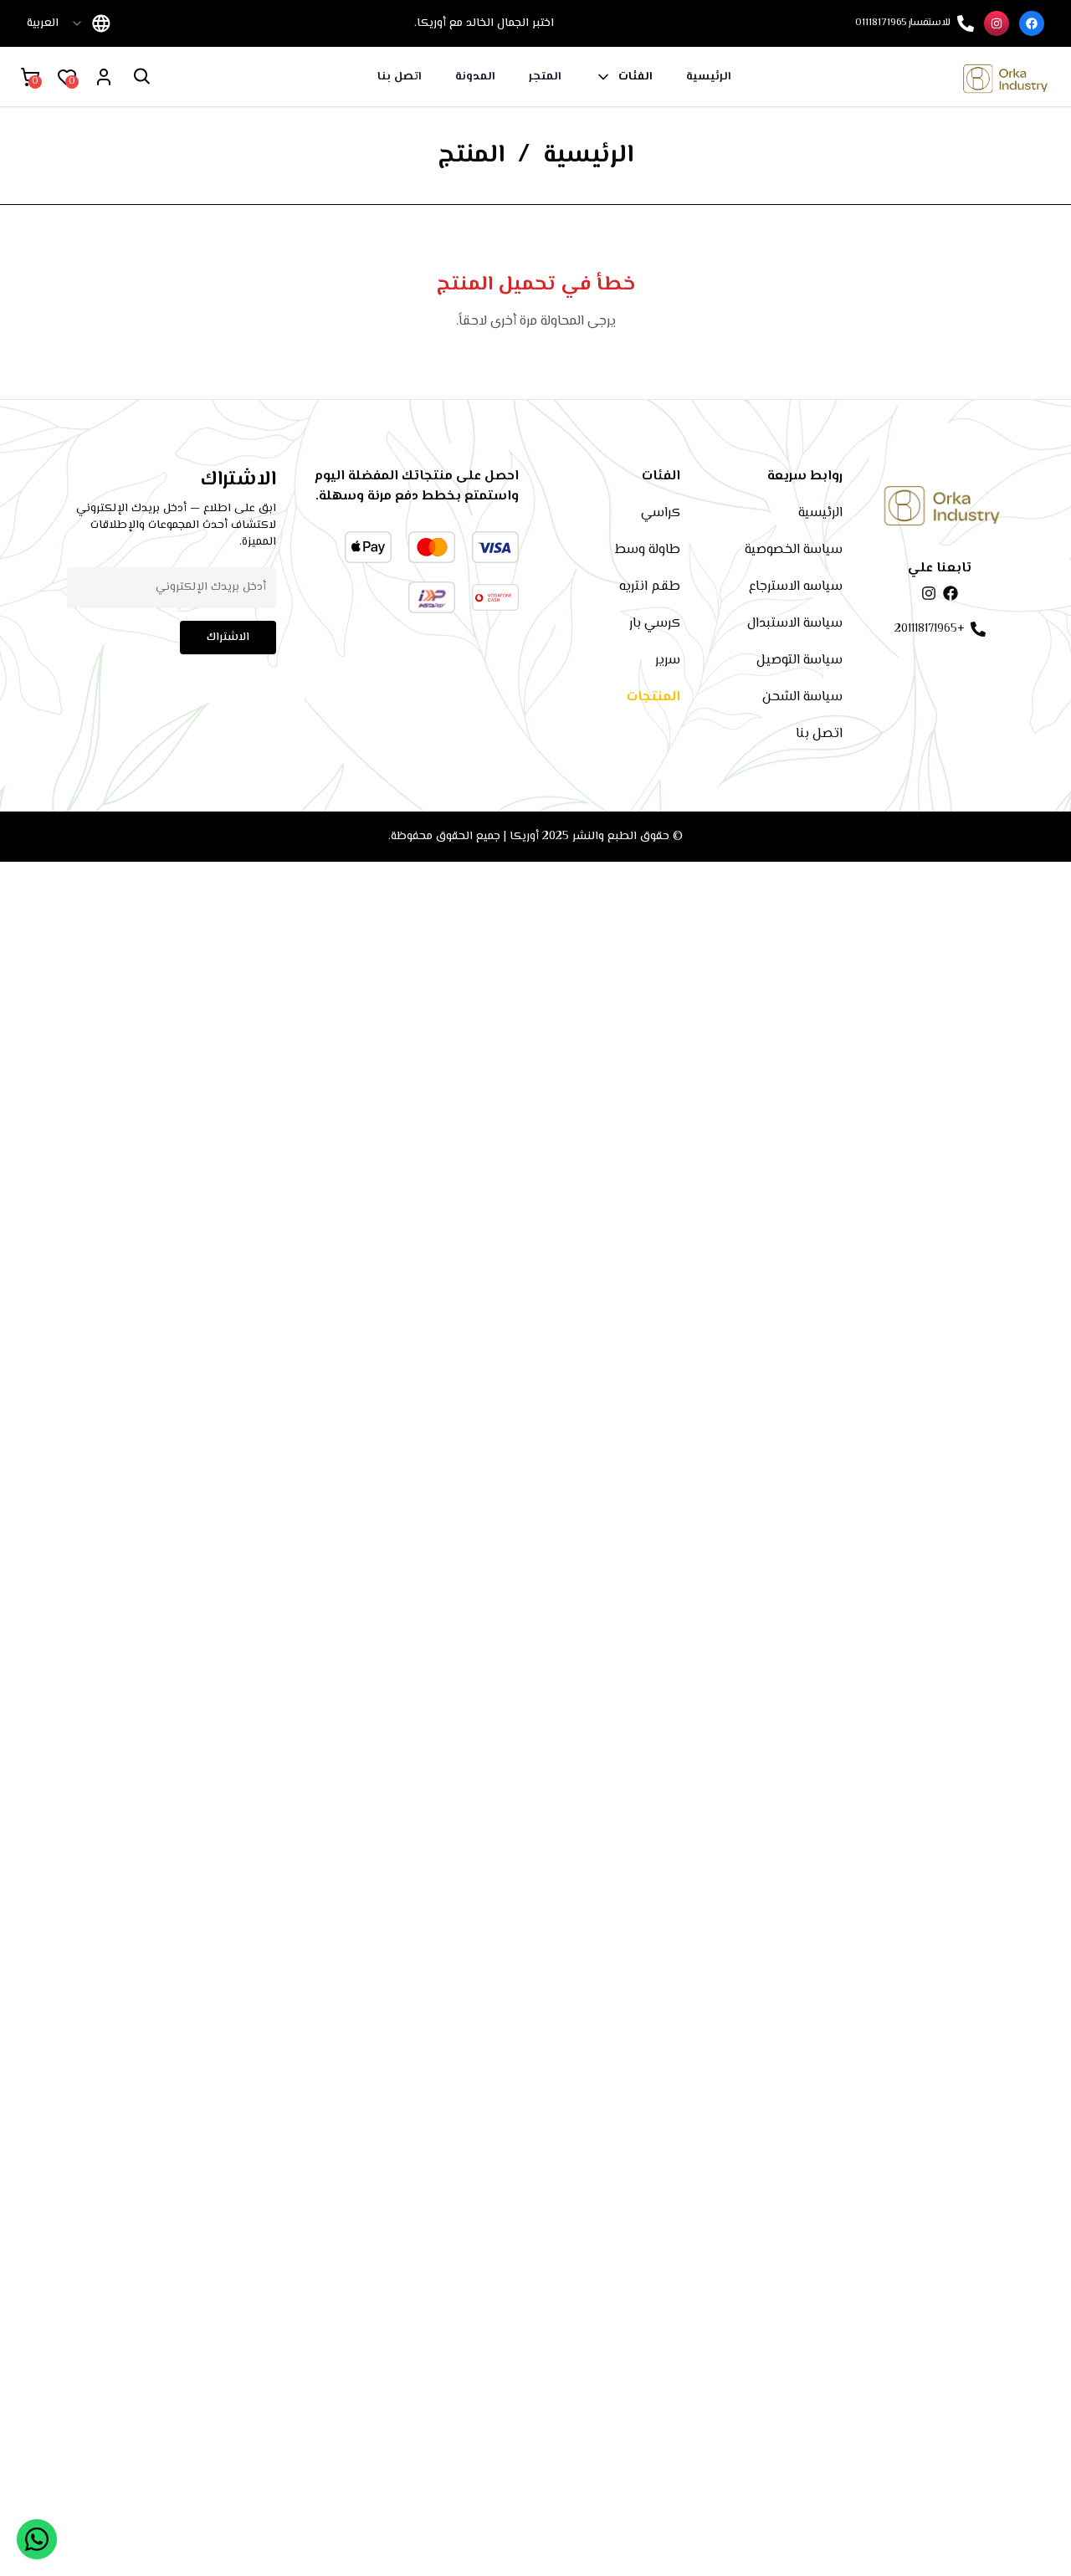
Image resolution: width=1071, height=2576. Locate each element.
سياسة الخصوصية (794, 550)
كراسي (661, 513)
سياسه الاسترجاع (796, 587)
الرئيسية (709, 77)
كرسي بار (655, 624)
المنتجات (653, 697)
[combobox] (55, 23)
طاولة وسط (648, 550)
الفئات (635, 77)
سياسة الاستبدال (795, 624)
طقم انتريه (650, 587)
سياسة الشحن (802, 697)
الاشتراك (228, 638)
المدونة (475, 77)
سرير (668, 661)
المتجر (545, 77)
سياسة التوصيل (799, 661)
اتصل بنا (400, 77)
